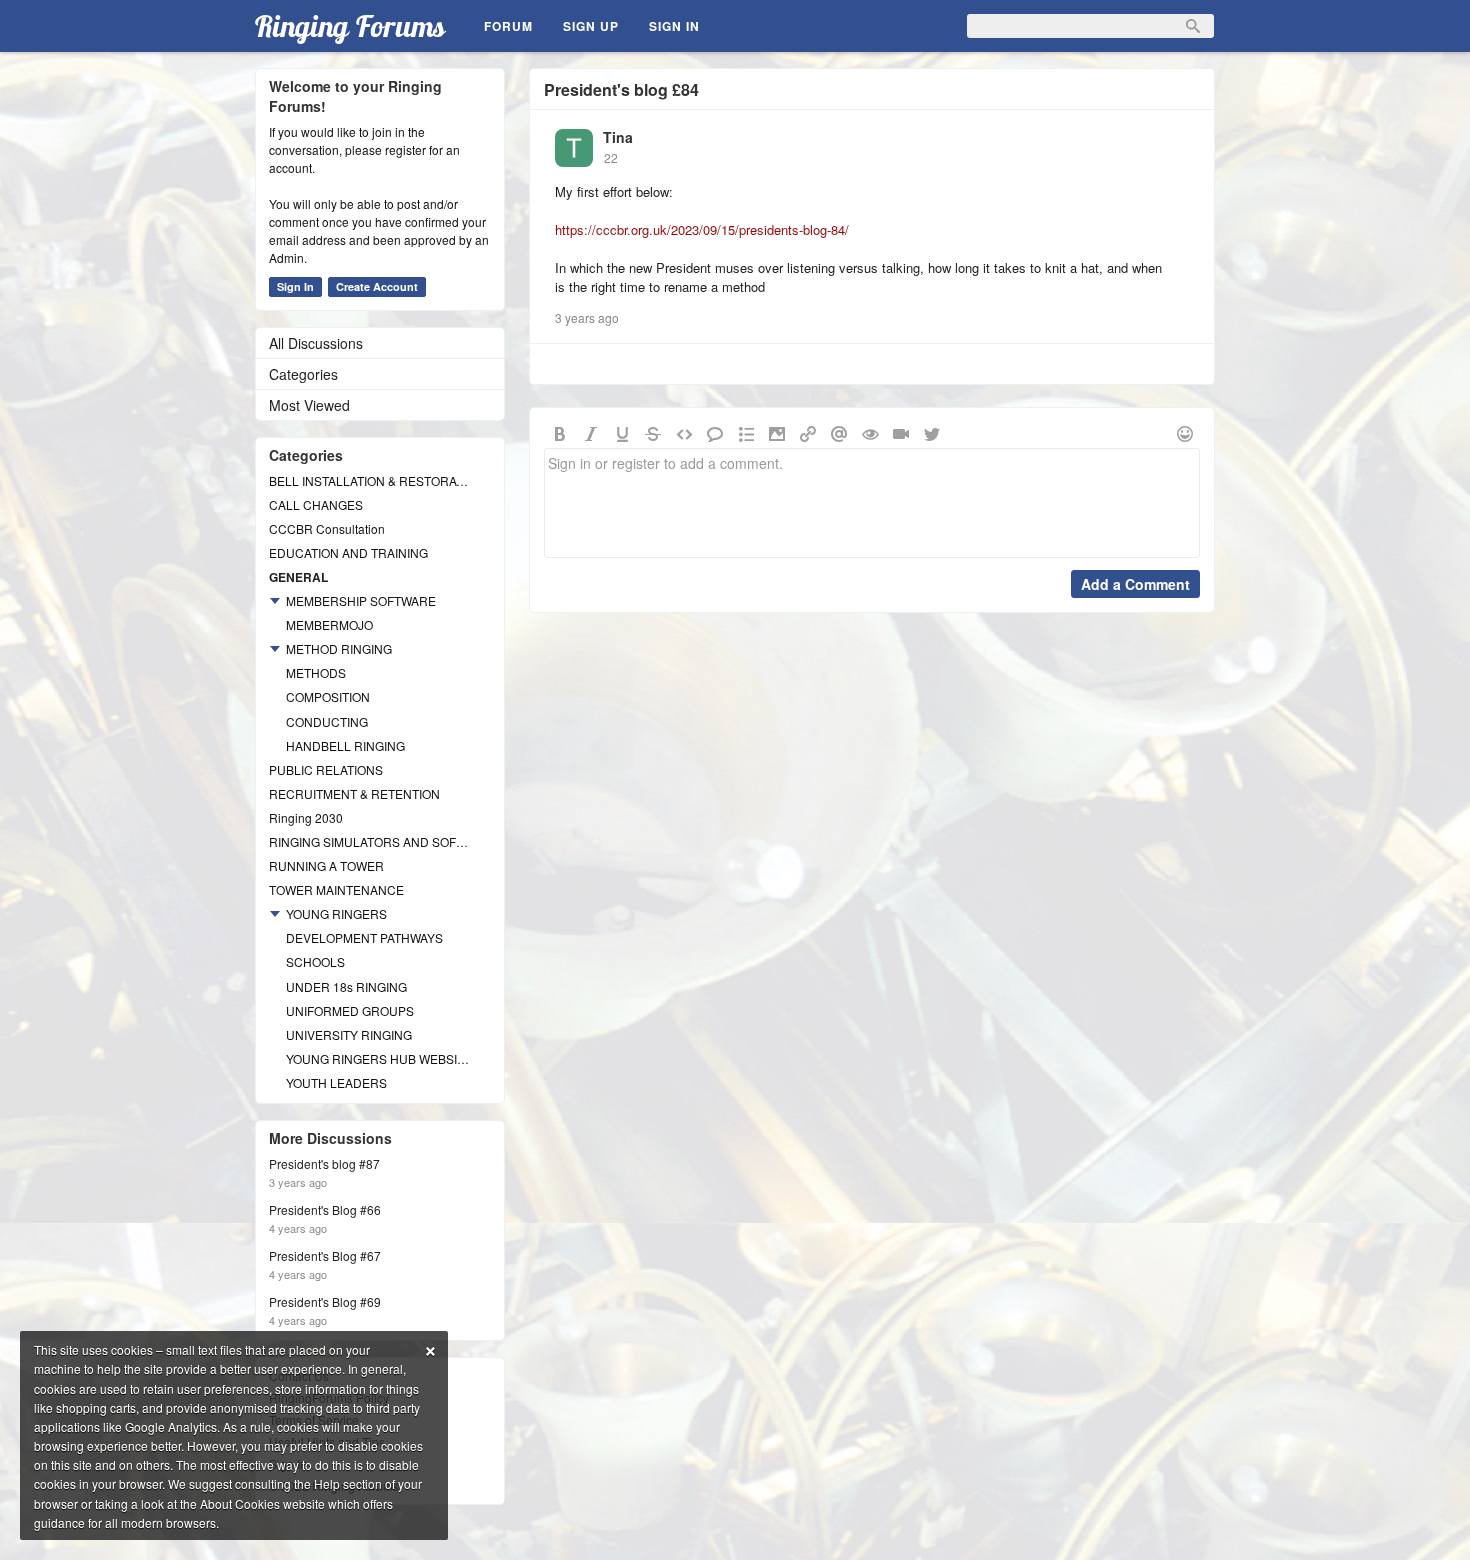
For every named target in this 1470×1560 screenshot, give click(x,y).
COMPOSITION (328, 696)
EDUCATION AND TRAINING (348, 552)
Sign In (674, 26)
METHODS (316, 672)
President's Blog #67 (325, 1256)
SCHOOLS (315, 961)
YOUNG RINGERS (336, 913)
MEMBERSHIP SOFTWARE (361, 600)
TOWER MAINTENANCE (336, 889)
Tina (618, 137)
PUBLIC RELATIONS (326, 769)
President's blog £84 (621, 89)
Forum (508, 26)
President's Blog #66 (325, 1210)
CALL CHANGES (316, 504)
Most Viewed (309, 405)
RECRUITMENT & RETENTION (354, 793)
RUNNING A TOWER (326, 865)
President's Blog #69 (325, 1302)
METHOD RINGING (339, 648)
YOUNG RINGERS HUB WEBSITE (378, 1058)
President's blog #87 (324, 1164)
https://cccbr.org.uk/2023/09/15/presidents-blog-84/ (702, 229)
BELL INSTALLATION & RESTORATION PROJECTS (370, 480)
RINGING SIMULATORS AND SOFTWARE (370, 841)
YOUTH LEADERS (336, 1082)
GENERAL (298, 577)
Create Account (377, 286)
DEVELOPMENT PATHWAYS (364, 937)
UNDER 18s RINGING (346, 986)
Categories (303, 374)
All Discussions (316, 343)
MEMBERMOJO (329, 624)
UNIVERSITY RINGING (349, 1034)
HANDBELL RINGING (345, 745)
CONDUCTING (327, 721)
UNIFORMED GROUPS (350, 1010)
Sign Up (591, 26)
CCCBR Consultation (327, 528)
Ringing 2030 (306, 817)
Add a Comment (1135, 584)
